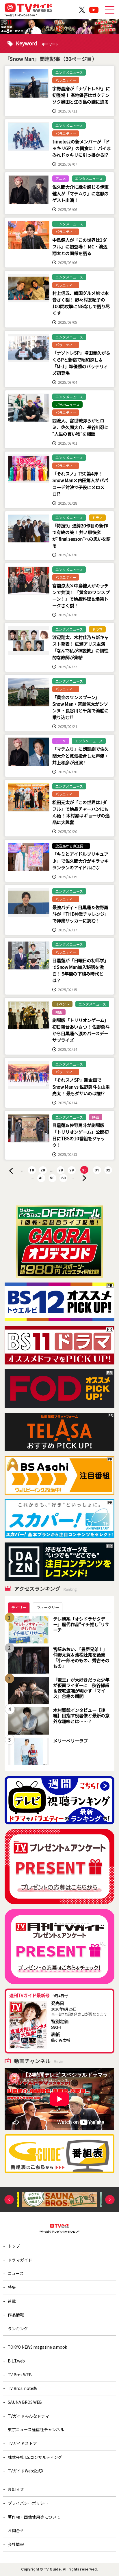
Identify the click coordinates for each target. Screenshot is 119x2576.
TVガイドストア (22, 2443)
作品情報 (16, 2315)
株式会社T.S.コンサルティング (35, 2457)
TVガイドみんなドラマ (28, 2416)
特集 (12, 2287)
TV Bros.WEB (20, 2375)
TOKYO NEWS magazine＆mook (37, 2347)
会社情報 (16, 2544)
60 (64, 1178)
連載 (12, 2301)
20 (43, 1170)
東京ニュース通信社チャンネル (36, 2429)
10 (32, 1170)
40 (41, 1178)
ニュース (16, 2273)
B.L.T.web (16, 2361)
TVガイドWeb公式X (26, 2471)
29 (72, 1170)
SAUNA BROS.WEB (25, 2402)
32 (108, 1170)
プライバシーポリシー (28, 2503)
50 (52, 1178)
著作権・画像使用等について (34, 2517)
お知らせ (16, 2489)
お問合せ (16, 2530)
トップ (14, 2246)
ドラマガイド (20, 2260)
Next (110, 2200)
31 (97, 1170)
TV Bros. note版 (23, 2388)
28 (61, 1170)
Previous (9, 2200)
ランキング (18, 2328)
